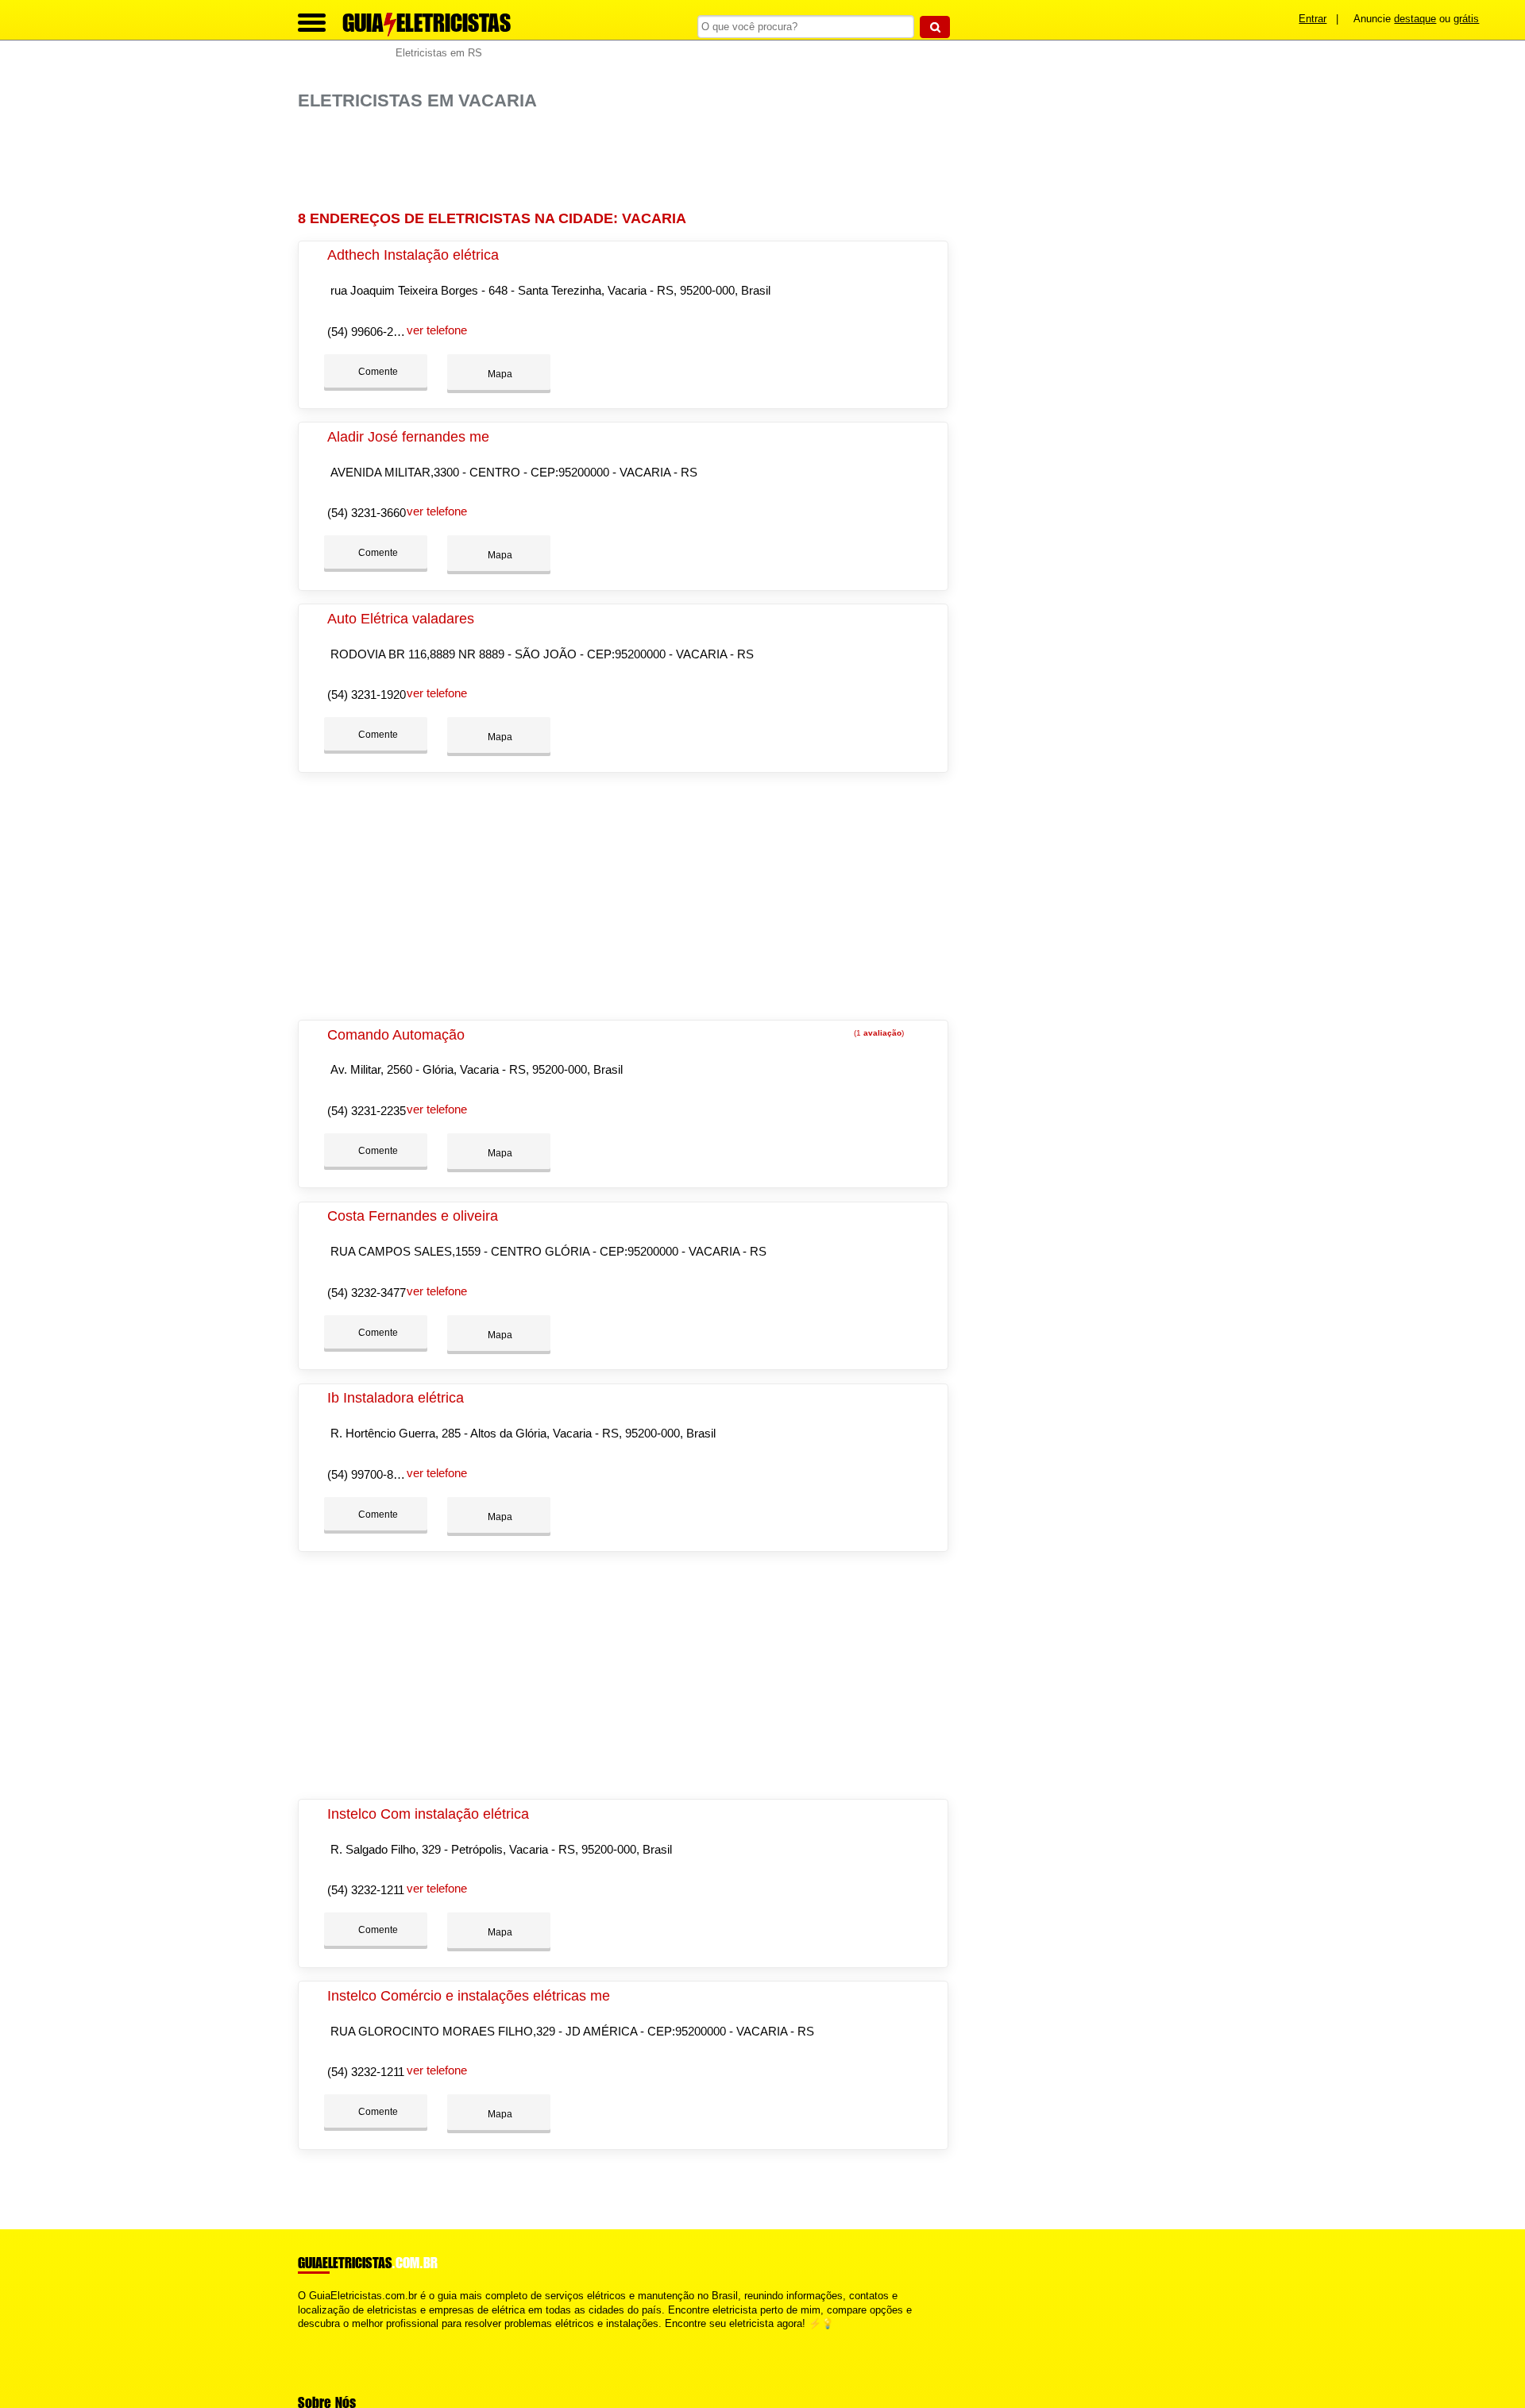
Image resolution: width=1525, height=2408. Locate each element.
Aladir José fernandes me (408, 437)
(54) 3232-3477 (367, 1293)
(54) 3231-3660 (367, 513)
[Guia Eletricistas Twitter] (309, 2337)
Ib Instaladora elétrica (396, 1398)
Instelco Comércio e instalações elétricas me (469, 1996)
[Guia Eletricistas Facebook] (301, 2337)
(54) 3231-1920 (367, 695)
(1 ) (878, 1033)
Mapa (499, 374)
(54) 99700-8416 (370, 1474)
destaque (1415, 19)
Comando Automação (396, 1035)
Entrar (1313, 19)
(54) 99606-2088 (370, 332)
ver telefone (437, 330)
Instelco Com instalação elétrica (428, 1814)
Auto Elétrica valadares (401, 619)
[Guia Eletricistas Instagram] (316, 2337)
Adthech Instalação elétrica (413, 255)
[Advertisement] (631, 161)
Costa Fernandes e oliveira (413, 1216)
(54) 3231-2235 (367, 1111)
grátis (1466, 19)
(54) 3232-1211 (366, 1890)
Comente (377, 372)
